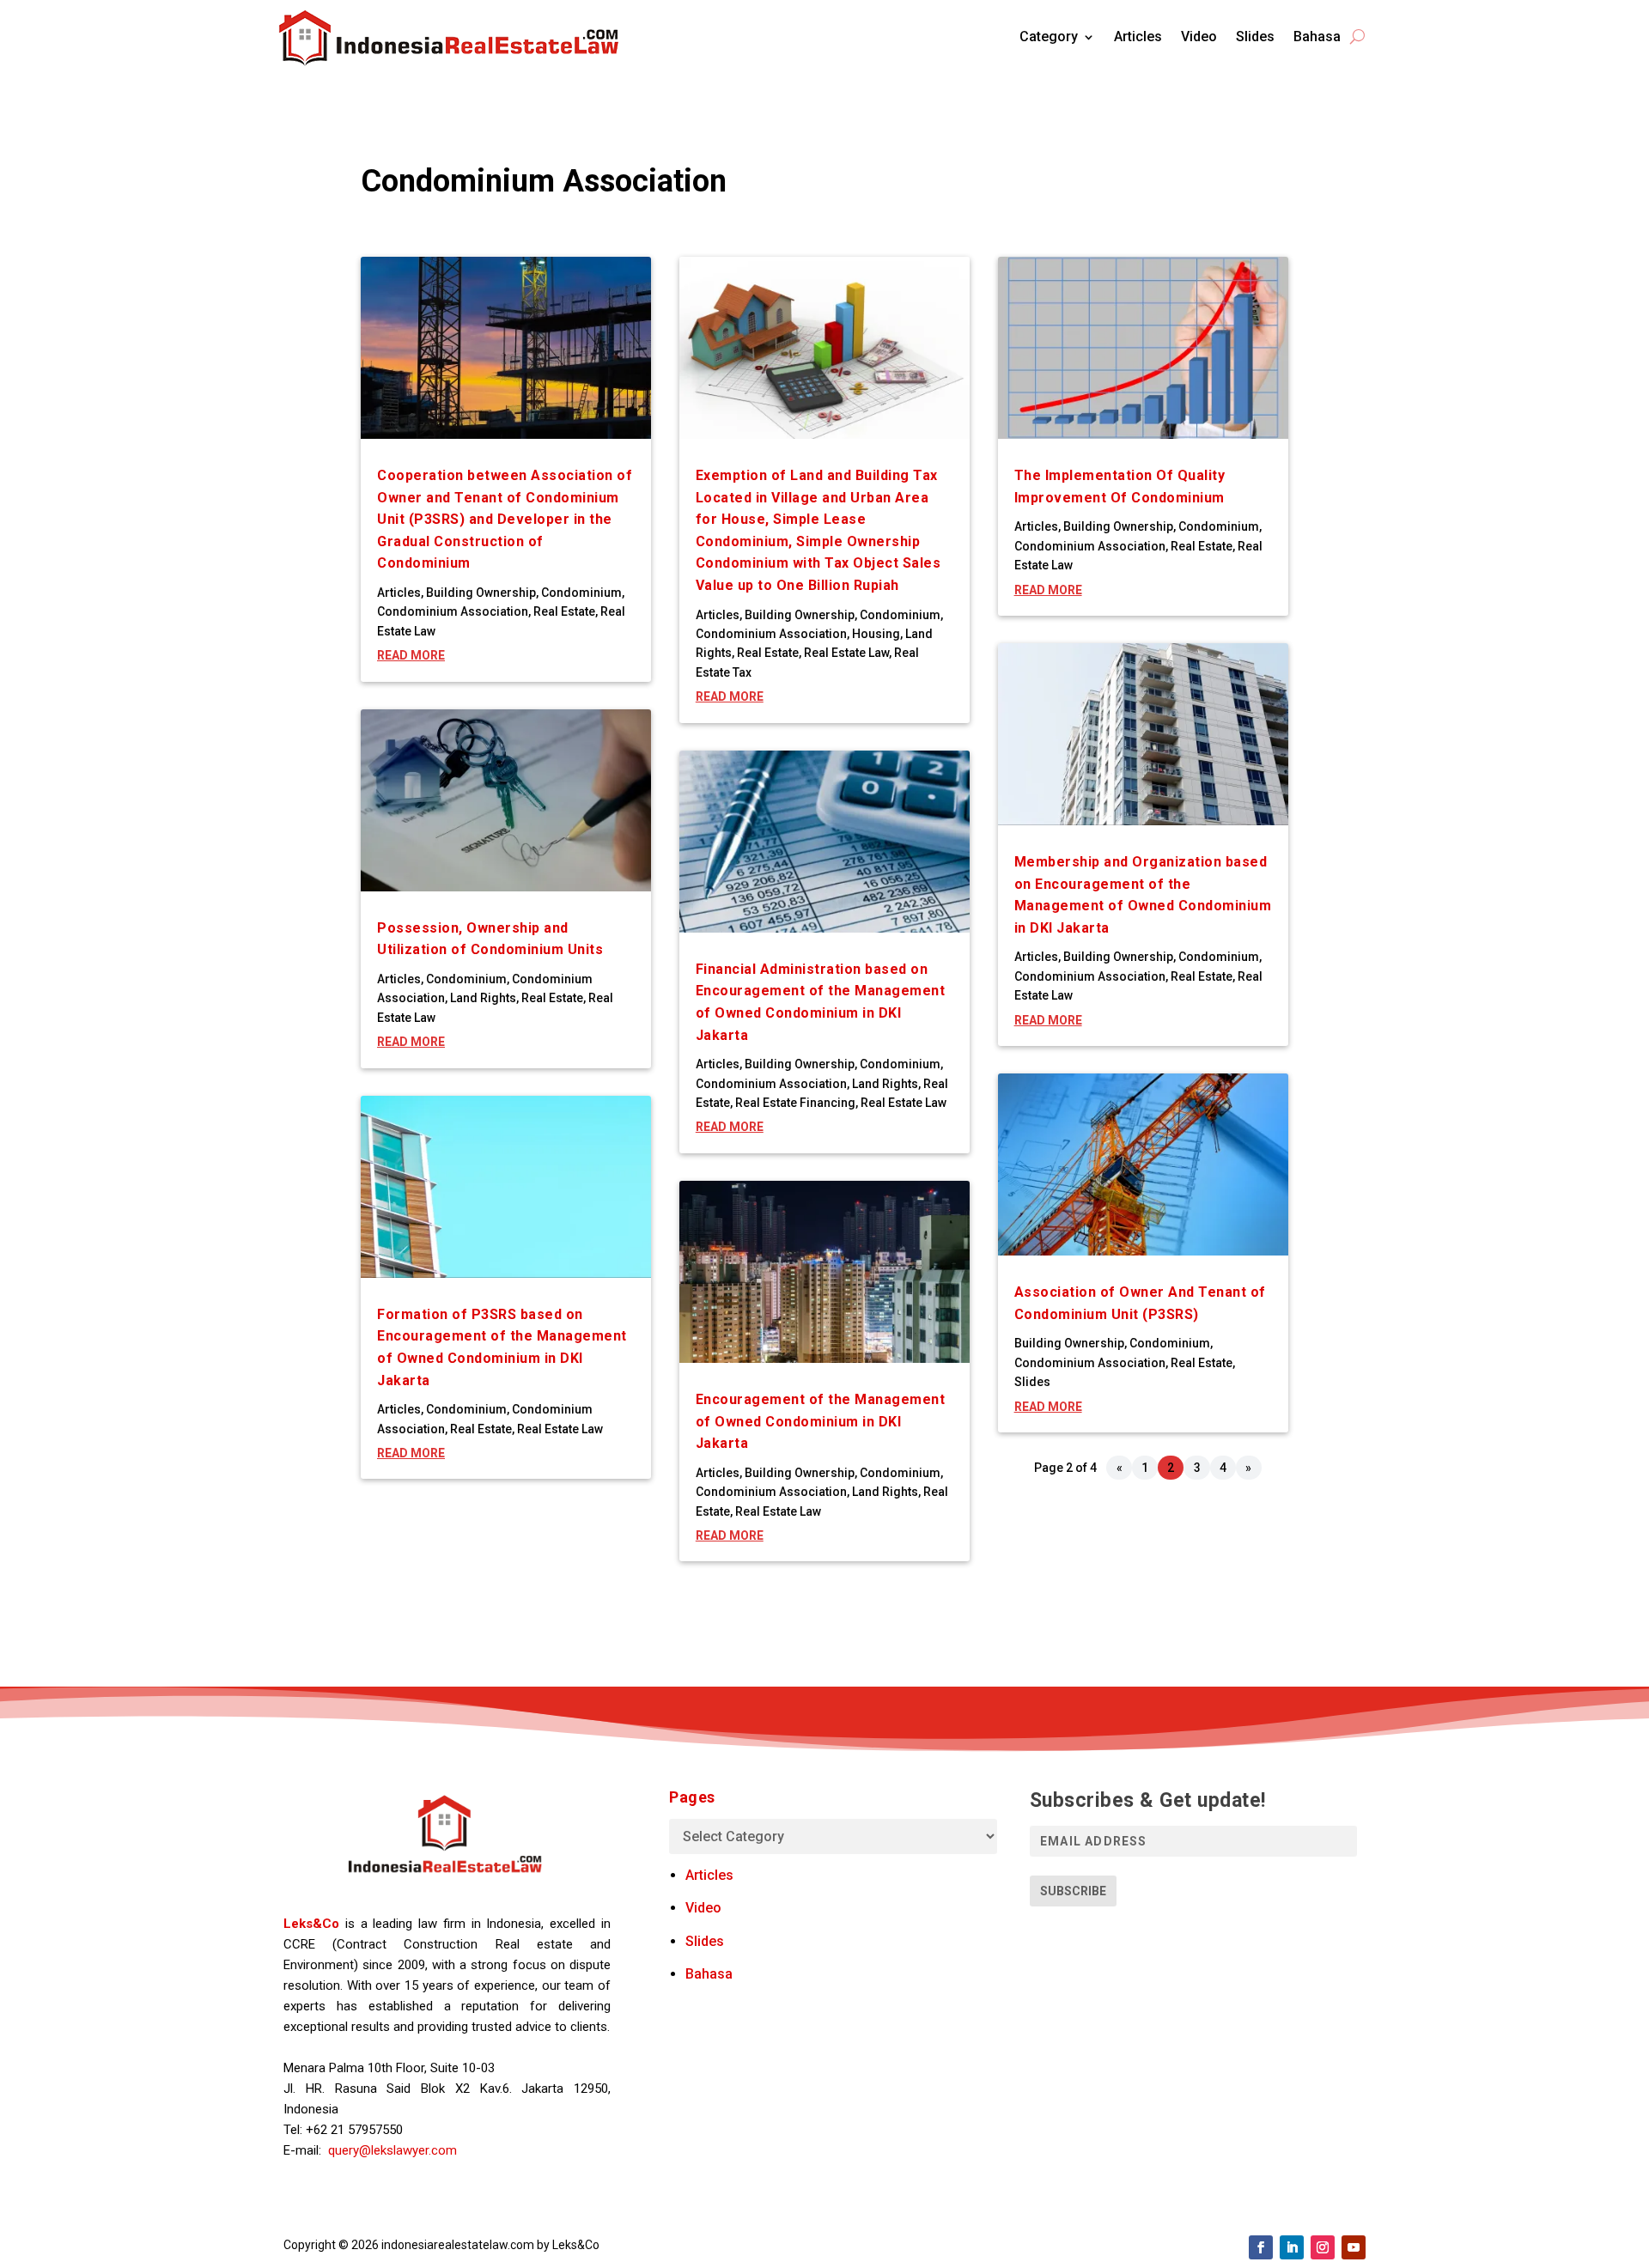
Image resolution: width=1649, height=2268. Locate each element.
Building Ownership (481, 593)
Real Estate (564, 611)
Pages (692, 1797)
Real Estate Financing (795, 1103)
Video (1199, 36)
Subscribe (1073, 1891)
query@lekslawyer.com (392, 2150)
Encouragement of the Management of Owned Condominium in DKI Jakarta (821, 1421)
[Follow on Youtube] (1354, 2247)
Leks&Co (311, 1924)
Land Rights (483, 998)
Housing (876, 634)
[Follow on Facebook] (1261, 2247)
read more (411, 655)
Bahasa (1317, 36)
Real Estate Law (560, 1429)
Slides (1255, 36)
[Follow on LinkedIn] (1292, 2247)
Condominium (581, 593)
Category (1049, 36)
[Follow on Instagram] (1323, 2247)
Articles (1138, 36)
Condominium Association (453, 611)
